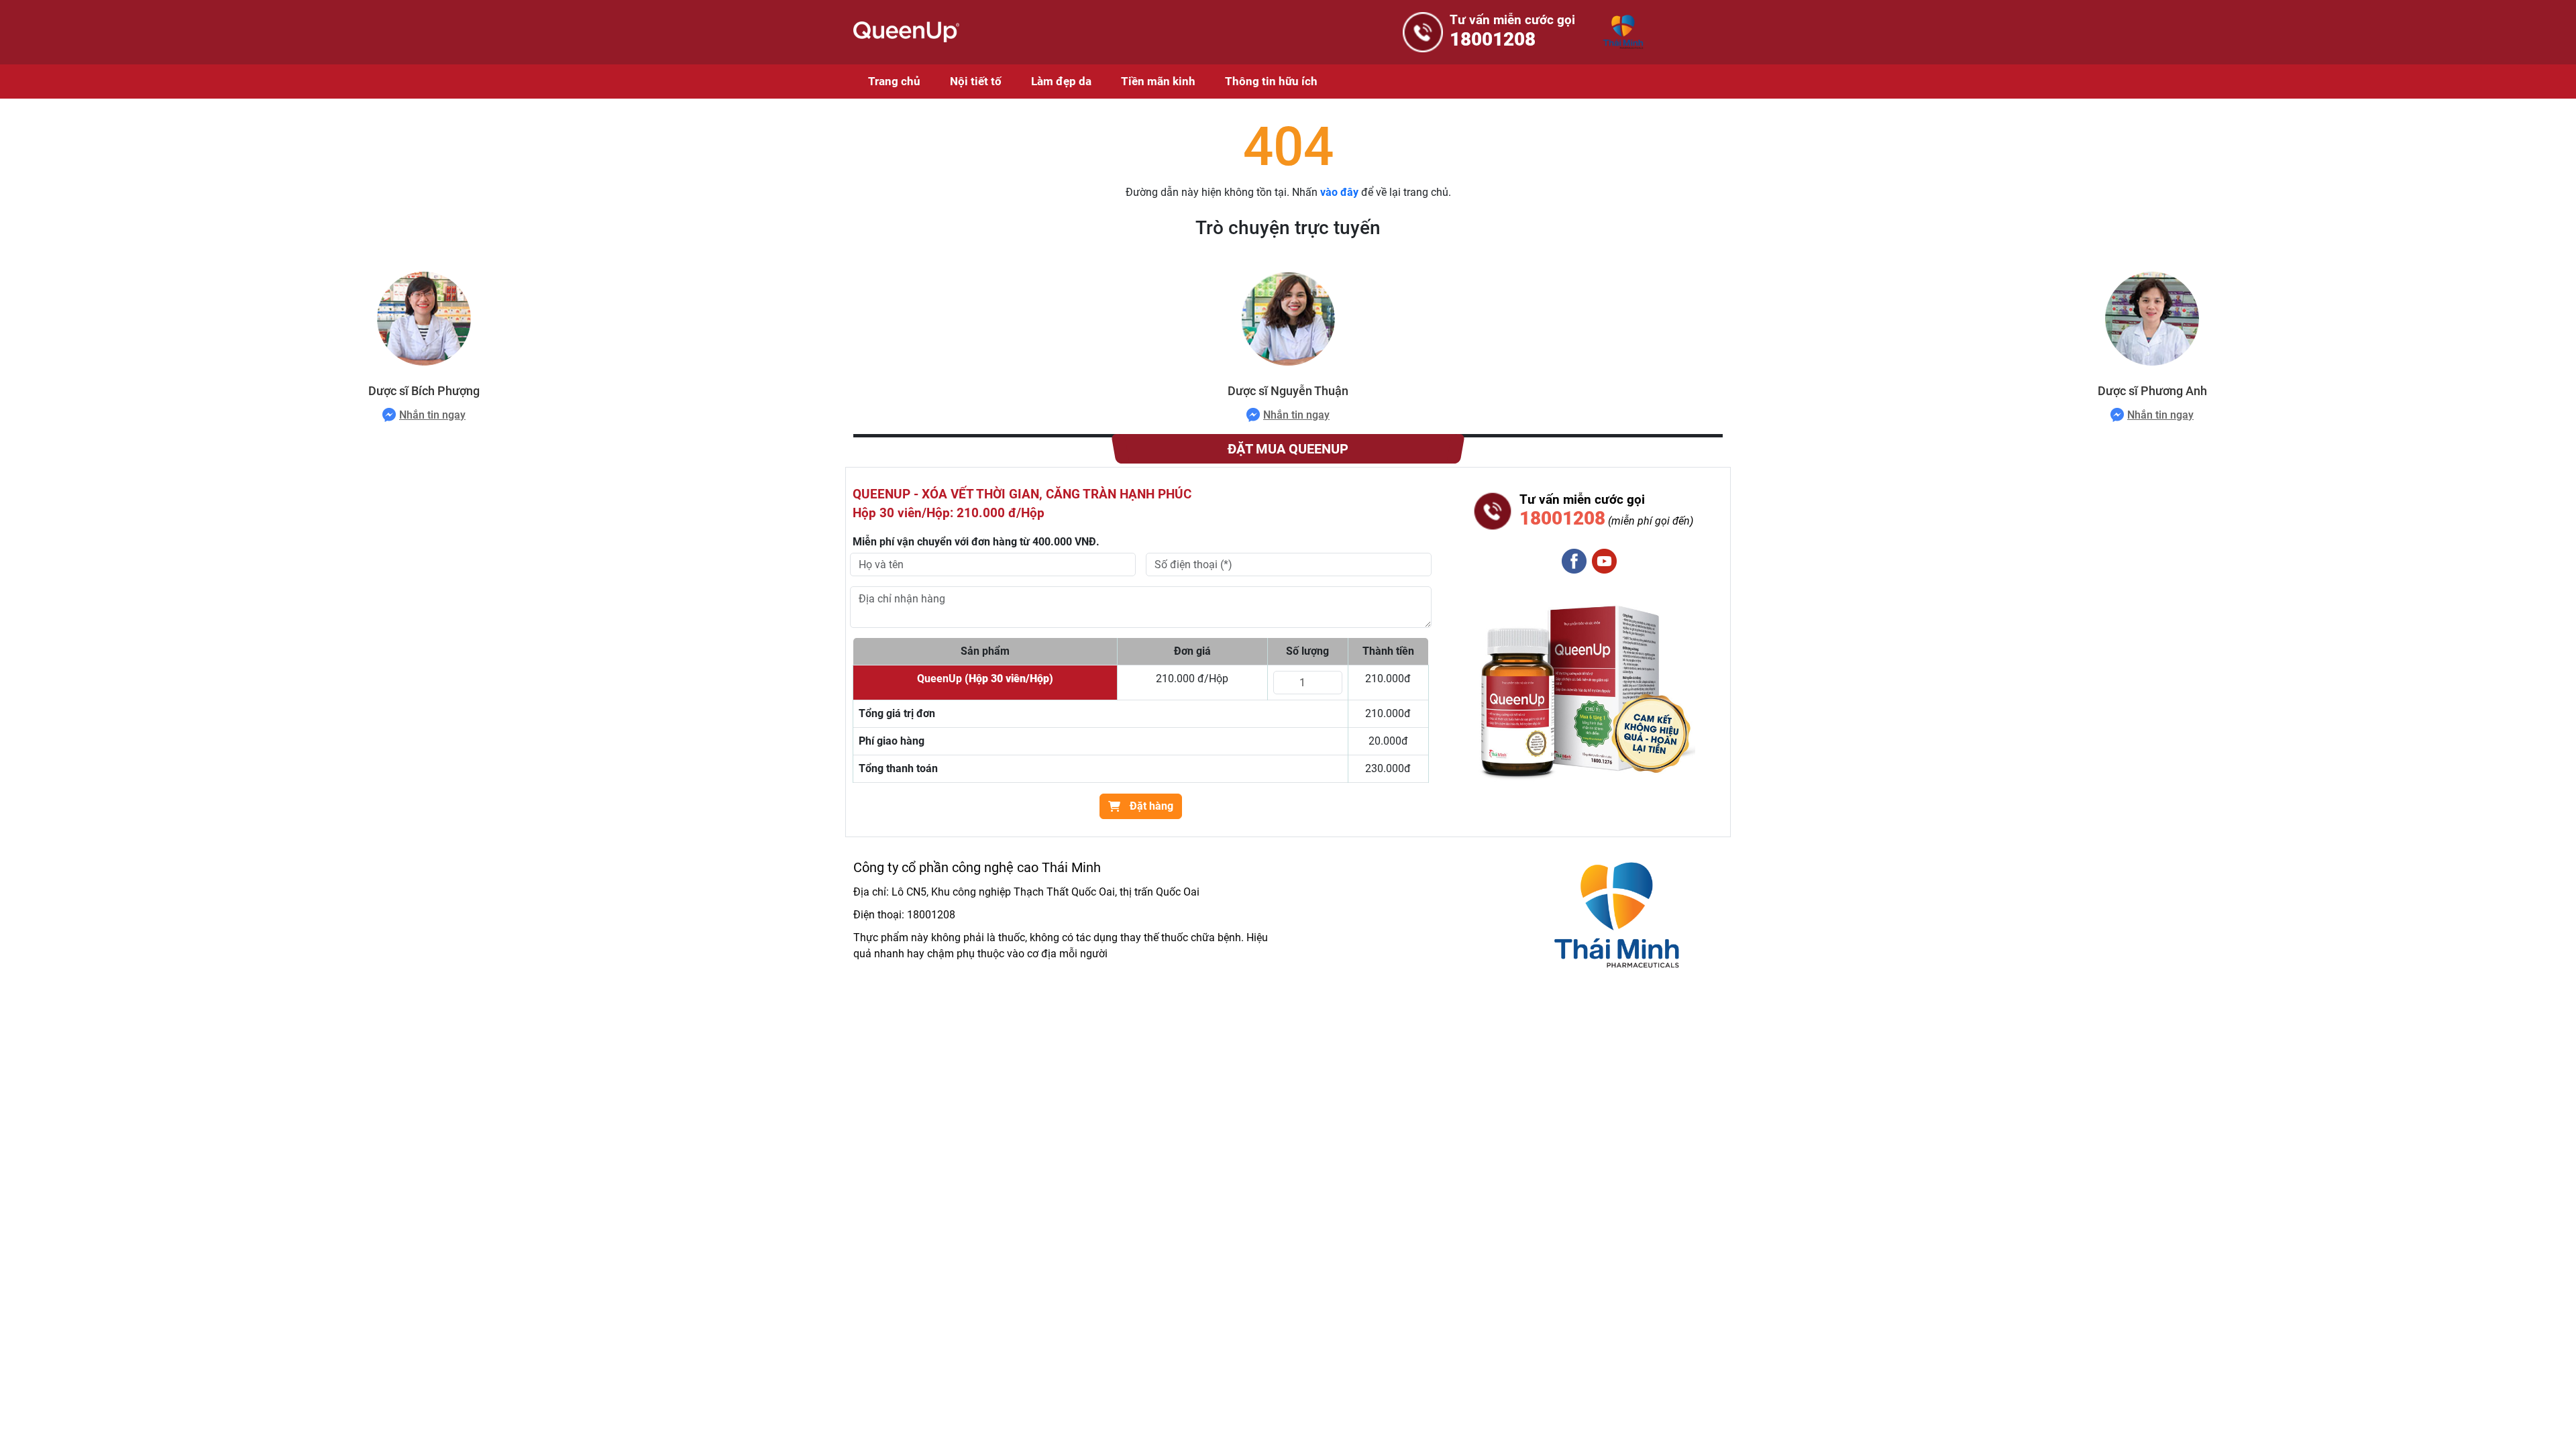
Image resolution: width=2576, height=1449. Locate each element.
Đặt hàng (1150, 806)
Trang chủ (894, 81)
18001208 (931, 915)
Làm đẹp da (1061, 81)
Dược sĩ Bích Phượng (424, 391)
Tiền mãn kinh (1158, 81)
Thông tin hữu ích (1271, 81)
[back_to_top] (2547, 1420)
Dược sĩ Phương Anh (2152, 391)
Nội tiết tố (976, 81)
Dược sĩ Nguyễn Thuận (1288, 391)
